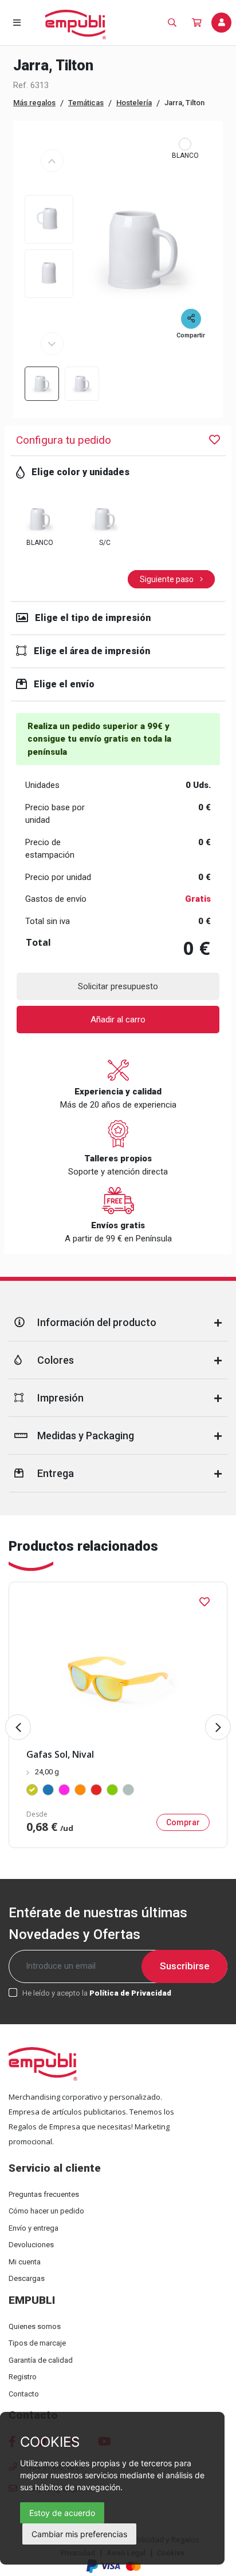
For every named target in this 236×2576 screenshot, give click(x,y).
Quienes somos (35, 2326)
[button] (218, 1727)
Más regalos (34, 103)
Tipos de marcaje (37, 2343)
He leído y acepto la (97, 1993)
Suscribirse (185, 1966)
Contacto (24, 2394)
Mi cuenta (25, 2262)
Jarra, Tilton (184, 103)
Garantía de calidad (41, 2360)
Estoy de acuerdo (62, 2513)
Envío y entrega (34, 2228)
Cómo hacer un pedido (46, 2211)
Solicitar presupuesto (118, 986)
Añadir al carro (118, 1020)
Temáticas (86, 103)
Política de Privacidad (130, 1993)
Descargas (27, 2278)
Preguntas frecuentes (44, 2194)
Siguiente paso (168, 579)
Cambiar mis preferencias (79, 2534)
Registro (23, 2377)
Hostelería (134, 103)
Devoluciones (31, 2245)
